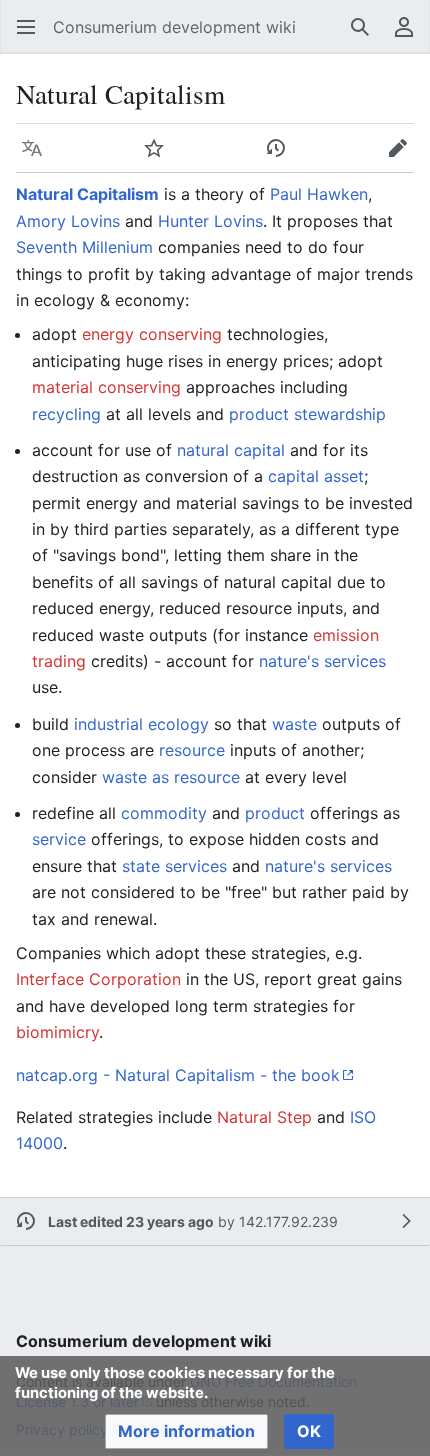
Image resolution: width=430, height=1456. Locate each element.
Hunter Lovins (210, 221)
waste (294, 724)
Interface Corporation (98, 979)
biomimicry (57, 1032)
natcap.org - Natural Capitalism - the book (178, 1075)
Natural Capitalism (87, 194)
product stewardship (307, 414)
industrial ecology (141, 724)
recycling (66, 414)
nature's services (322, 661)
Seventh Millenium (84, 247)
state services (174, 866)
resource (192, 750)
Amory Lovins (68, 221)
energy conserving (152, 334)
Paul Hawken (319, 194)
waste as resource (171, 777)
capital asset (316, 476)
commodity (164, 813)
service (59, 839)
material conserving (106, 387)
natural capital (231, 450)
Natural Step (264, 1117)
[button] (26, 27)
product (275, 813)
